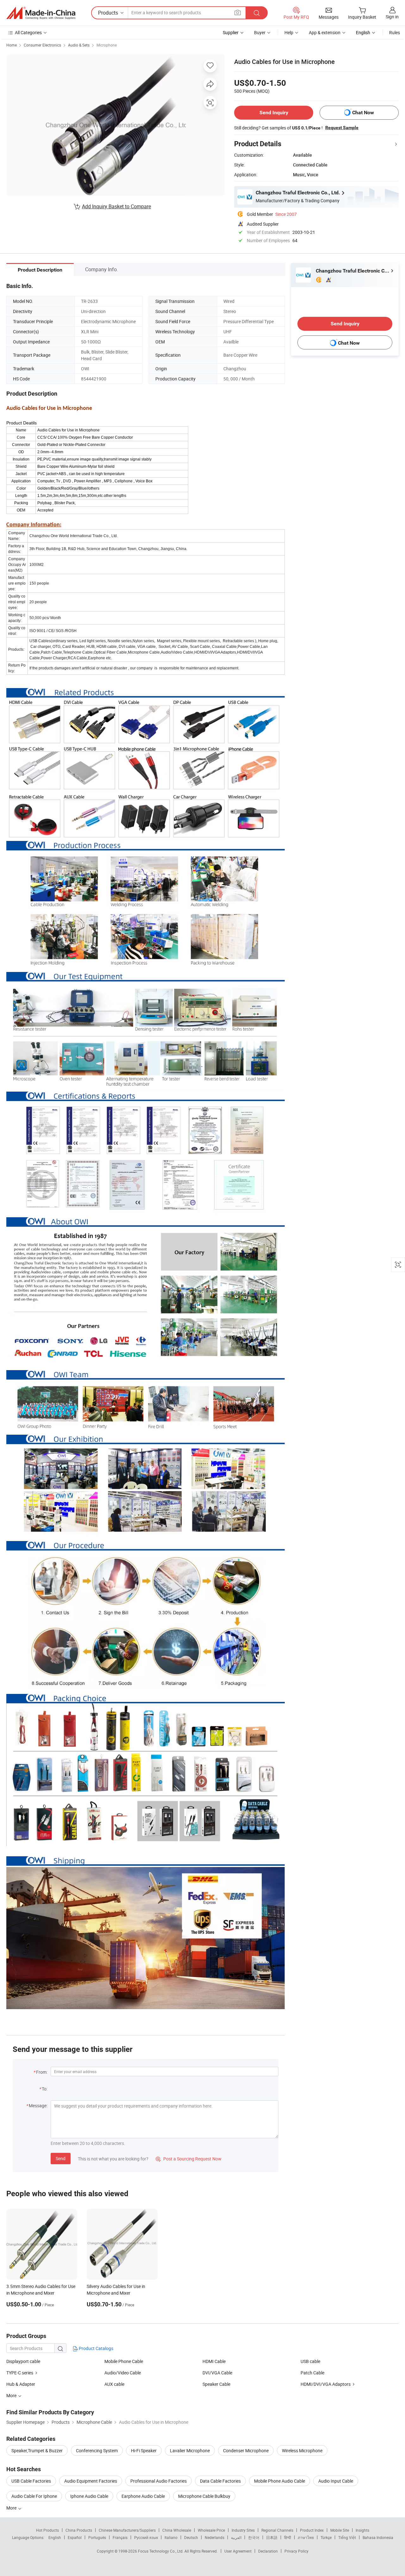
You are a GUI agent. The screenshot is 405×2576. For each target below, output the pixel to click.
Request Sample (342, 128)
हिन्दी (288, 2537)
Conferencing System (97, 2451)
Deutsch (191, 2537)
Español (75, 2537)
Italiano (171, 2537)
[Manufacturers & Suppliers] (41, 13)
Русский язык (146, 2537)
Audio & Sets (79, 45)
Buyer (260, 32)
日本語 (272, 2537)
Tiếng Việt (347, 2537)
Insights (362, 2530)
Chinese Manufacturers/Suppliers (127, 2530)
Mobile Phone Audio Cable (280, 2481)
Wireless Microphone (302, 2451)
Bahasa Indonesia (378, 2537)
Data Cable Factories (220, 2481)
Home (12, 45)
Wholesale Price (211, 2530)
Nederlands (215, 2537)
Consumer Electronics (42, 45)
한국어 (254, 2537)
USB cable (310, 2361)
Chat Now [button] (363, 113)
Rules (395, 32)
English (55, 2537)
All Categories (28, 32)
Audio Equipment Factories (91, 2481)
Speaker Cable (216, 2384)
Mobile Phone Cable (124, 2361)
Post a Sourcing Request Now (189, 2159)
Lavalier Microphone (190, 2451)
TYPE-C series (20, 2373)
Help (289, 32)
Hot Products (47, 2530)
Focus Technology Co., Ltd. (161, 2551)
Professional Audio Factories (159, 2481)
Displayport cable (23, 2361)
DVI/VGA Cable (217, 2373)
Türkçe (326, 2537)
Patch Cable (312, 2373)
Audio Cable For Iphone (34, 2496)
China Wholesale (177, 2530)
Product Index (312, 2530)
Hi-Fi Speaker (144, 2451)
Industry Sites (243, 2530)
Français (120, 2537)
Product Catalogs (96, 2348)
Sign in (392, 17)
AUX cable (114, 2384)
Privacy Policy (296, 2551)
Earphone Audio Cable (143, 2496)
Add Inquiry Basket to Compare (116, 206)
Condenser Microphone (246, 2451)
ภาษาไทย (306, 2537)
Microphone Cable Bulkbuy (204, 2496)
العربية (236, 2537)
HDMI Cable (214, 2361)
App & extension (325, 32)
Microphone (107, 45)
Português (97, 2537)
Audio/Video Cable (123, 2373)
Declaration (268, 2551)
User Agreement (238, 2551)
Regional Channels (277, 2530)
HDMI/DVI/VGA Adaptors (326, 2384)
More (12, 2508)
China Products (79, 2530)
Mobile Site (340, 2530)
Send (61, 2158)
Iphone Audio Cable (89, 2496)
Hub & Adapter (21, 2384)
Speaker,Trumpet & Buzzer (37, 2451)
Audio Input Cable (336, 2481)
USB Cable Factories (31, 2481)
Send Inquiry (274, 113)
